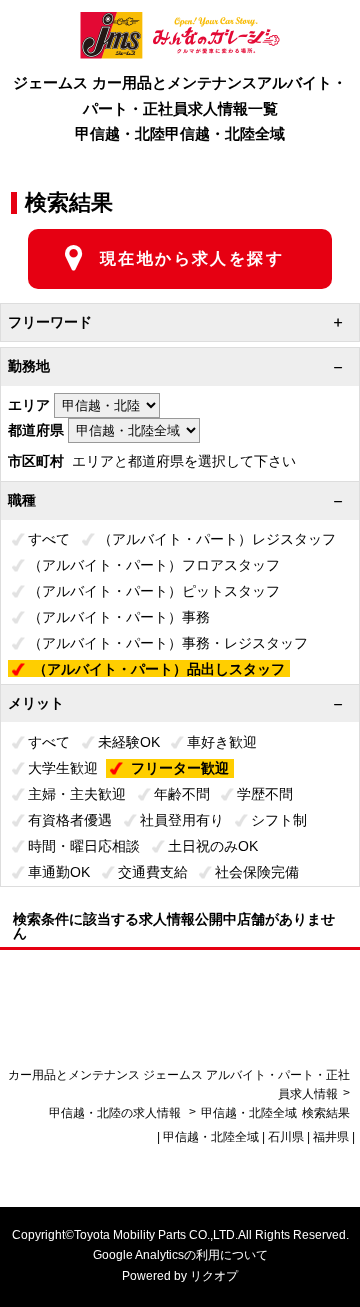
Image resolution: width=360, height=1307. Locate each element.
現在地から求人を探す (192, 258)
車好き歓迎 (222, 742)
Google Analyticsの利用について (180, 1255)
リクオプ (214, 1276)
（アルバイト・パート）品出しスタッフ (159, 669)
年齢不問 (182, 794)
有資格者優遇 (70, 820)
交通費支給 (153, 872)
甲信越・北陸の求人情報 (116, 1113)
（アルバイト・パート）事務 (119, 617)
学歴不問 (265, 794)
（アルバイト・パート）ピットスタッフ (154, 591)
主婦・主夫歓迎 (77, 794)
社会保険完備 (257, 872)
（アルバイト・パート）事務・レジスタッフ (168, 643)
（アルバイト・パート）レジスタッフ (217, 539)
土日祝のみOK (213, 846)
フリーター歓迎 (180, 768)
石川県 (286, 1137)
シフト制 (279, 820)
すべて (49, 539)
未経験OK (129, 742)
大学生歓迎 (63, 768)
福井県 (331, 1137)
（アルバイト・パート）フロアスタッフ (154, 565)
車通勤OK (59, 872)
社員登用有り (182, 820)
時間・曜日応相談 (84, 846)
